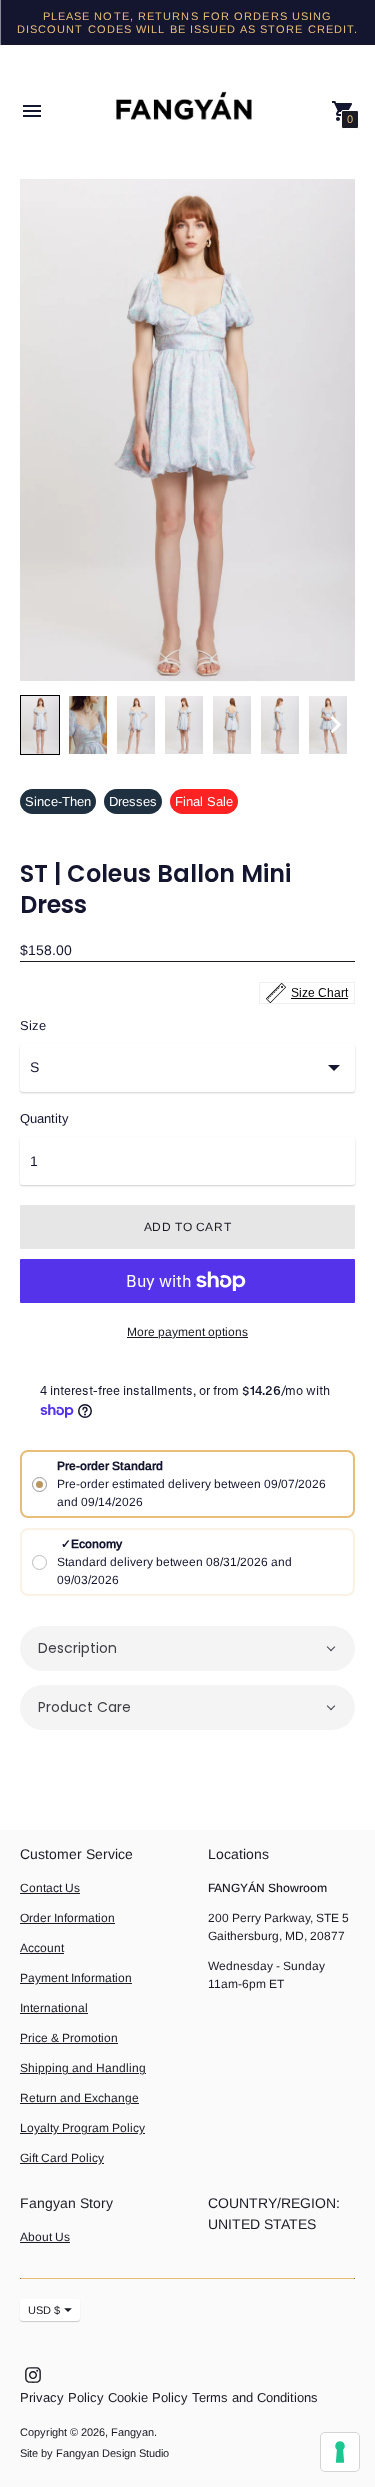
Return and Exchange (79, 2098)
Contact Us (50, 1888)
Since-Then (58, 801)
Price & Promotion (69, 2038)
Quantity (44, 1119)
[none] (40, 725)
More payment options (187, 1332)
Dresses (133, 801)
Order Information (67, 1918)
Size (33, 1026)
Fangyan (132, 2432)
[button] (187, 1648)
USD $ (44, 2310)
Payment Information (76, 1978)
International (54, 2008)
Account (42, 1948)
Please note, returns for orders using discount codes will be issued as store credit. (188, 22)
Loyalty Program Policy (82, 2128)
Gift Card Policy (62, 2158)
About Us (45, 2237)
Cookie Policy (148, 2397)
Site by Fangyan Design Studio (94, 2453)
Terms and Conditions (255, 2397)
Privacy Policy (62, 2397)
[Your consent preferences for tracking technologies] (340, 2452)
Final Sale (204, 801)
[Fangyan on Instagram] (33, 2373)
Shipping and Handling (83, 2068)
